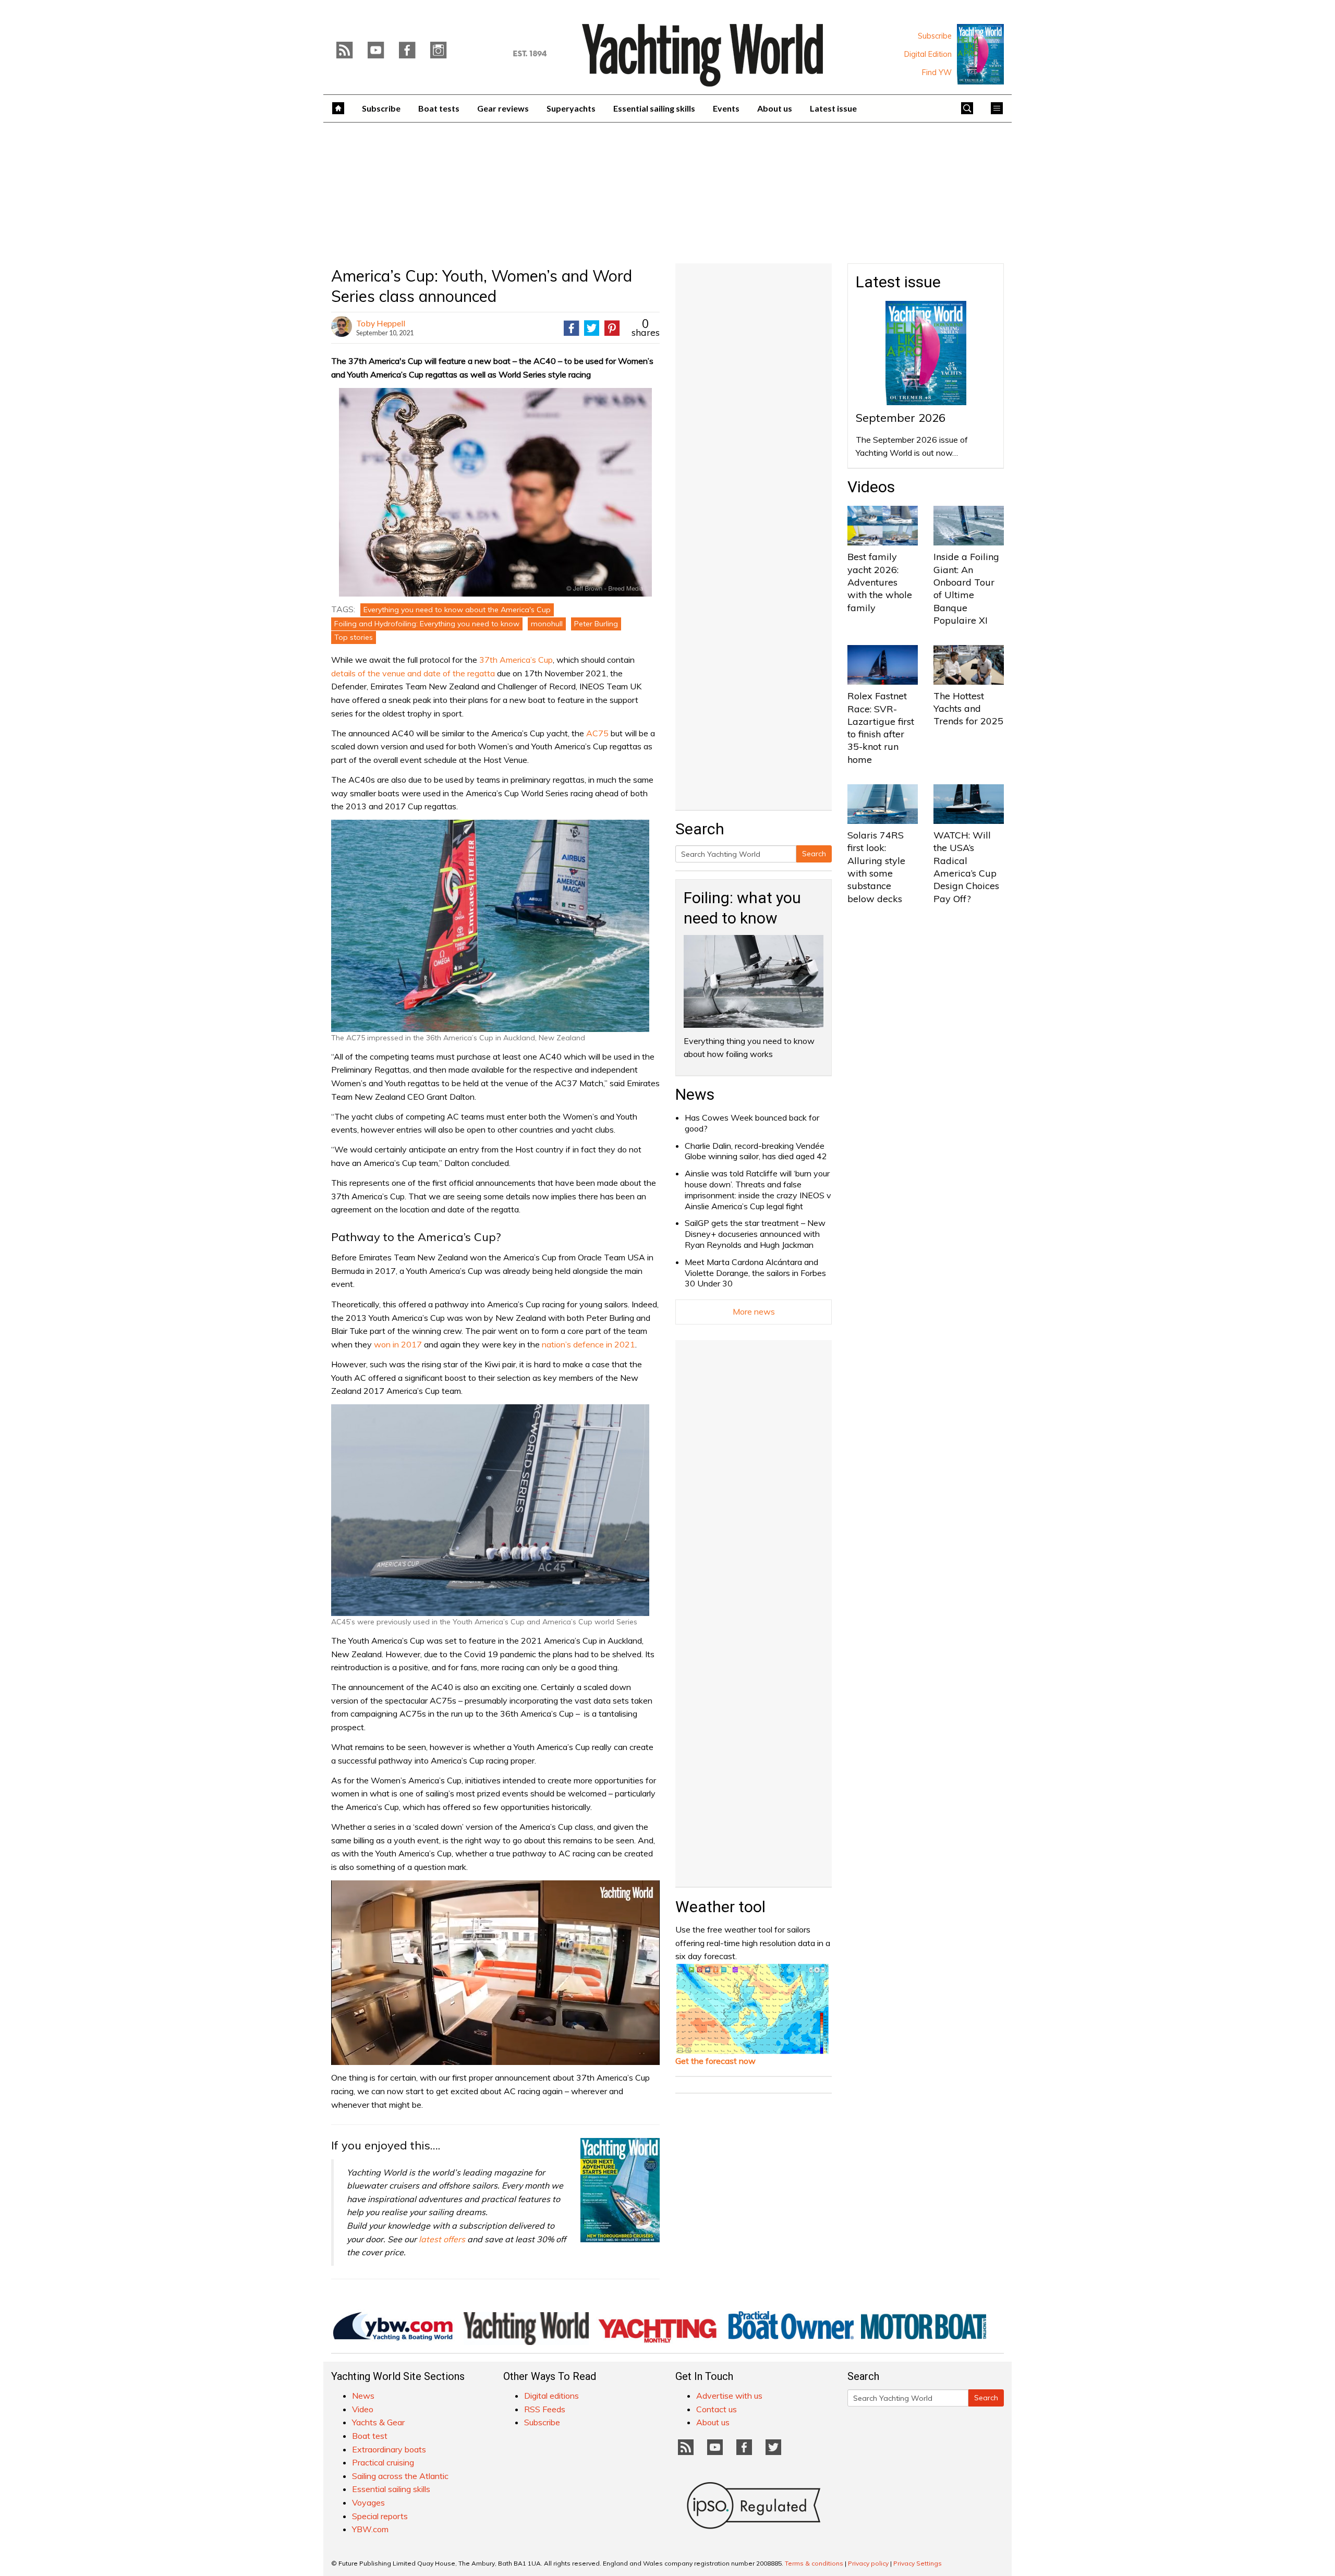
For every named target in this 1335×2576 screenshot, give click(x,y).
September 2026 (901, 418)
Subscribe (935, 36)
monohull (547, 624)
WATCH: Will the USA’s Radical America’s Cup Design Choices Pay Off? (966, 867)
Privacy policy (868, 2563)
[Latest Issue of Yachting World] (980, 54)
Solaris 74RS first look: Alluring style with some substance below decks (876, 867)
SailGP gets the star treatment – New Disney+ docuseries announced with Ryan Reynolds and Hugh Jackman (755, 1234)
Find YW (937, 72)
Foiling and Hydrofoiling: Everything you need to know (427, 624)
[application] (495, 1973)
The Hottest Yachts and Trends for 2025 (968, 709)
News (695, 1094)
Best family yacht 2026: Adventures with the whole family (880, 582)
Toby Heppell (381, 323)
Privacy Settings (918, 2563)
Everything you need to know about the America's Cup (457, 610)
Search (814, 854)
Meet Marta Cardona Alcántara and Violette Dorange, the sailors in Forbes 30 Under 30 (755, 1273)
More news (754, 1311)
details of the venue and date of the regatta (413, 673)
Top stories (354, 637)
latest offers (442, 2239)
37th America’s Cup (516, 660)
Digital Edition (928, 54)
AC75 (597, 733)
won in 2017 (398, 1344)
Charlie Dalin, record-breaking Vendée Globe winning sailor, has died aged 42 (756, 1151)
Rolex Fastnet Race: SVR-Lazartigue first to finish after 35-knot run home (881, 727)
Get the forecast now (715, 2061)
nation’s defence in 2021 (588, 1344)
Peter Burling (596, 624)
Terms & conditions (814, 2563)
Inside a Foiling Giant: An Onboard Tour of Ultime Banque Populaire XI (966, 588)
